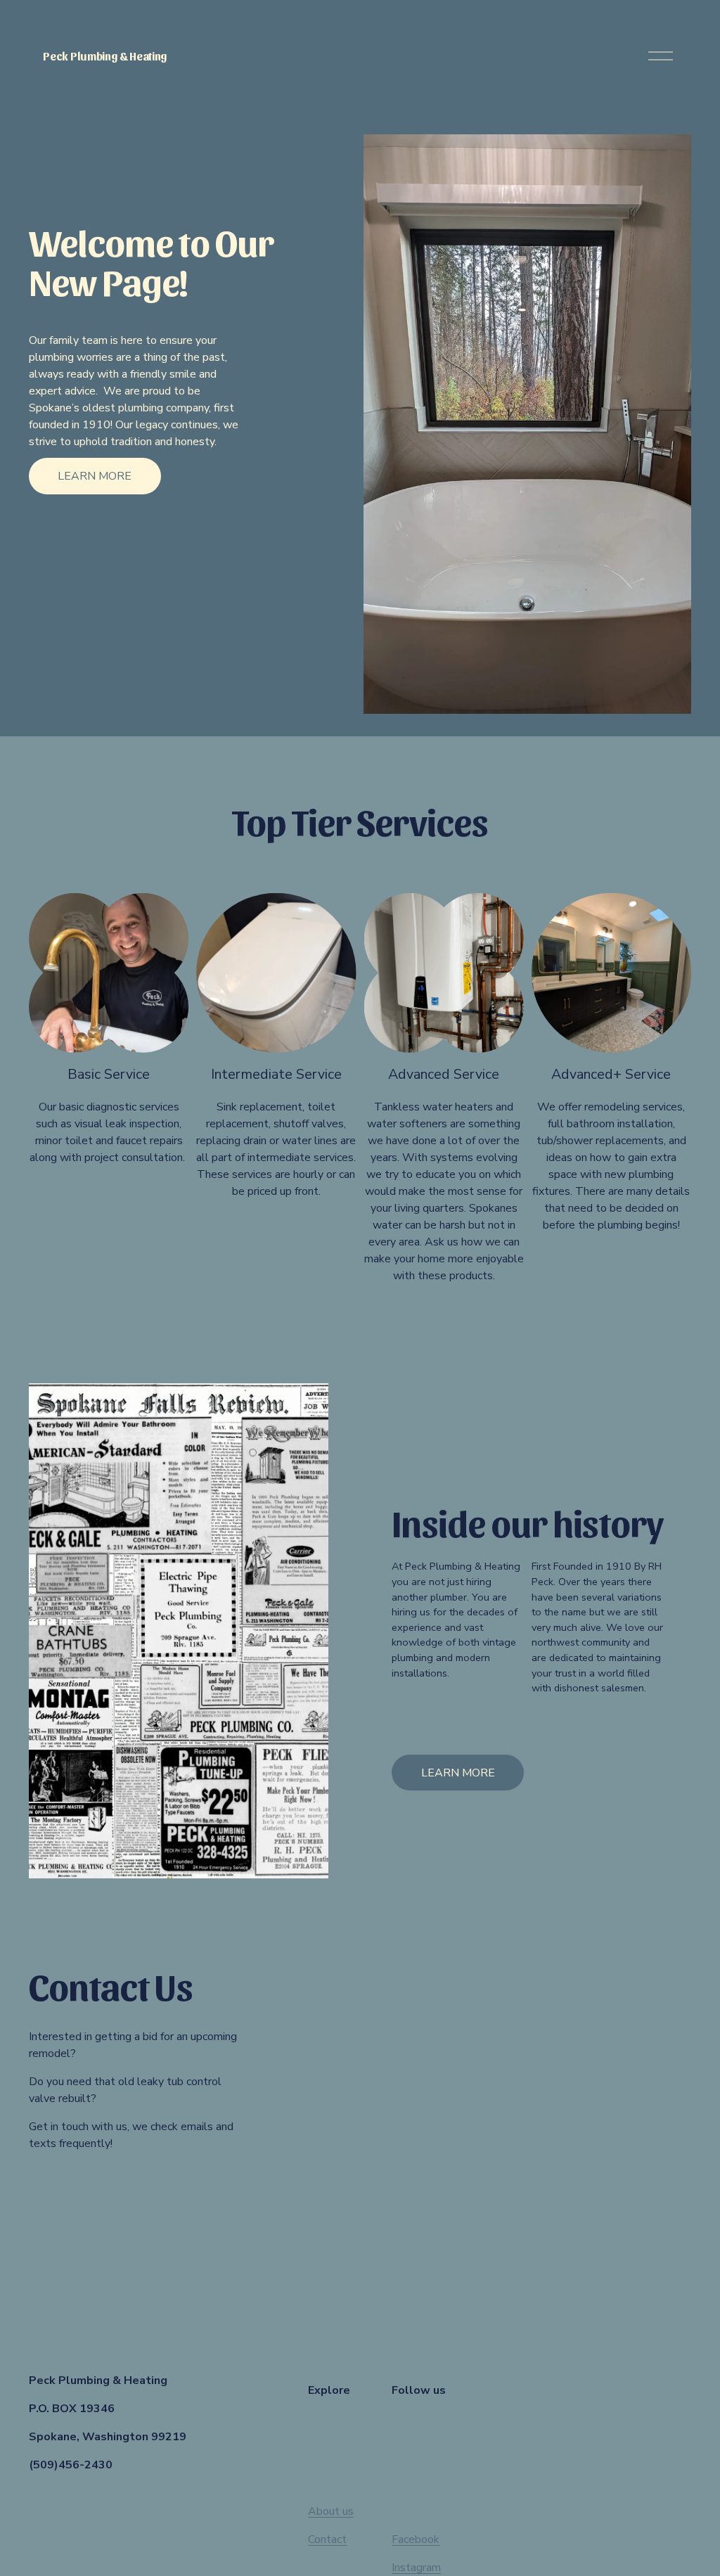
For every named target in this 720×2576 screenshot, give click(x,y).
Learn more (95, 476)
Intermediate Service (276, 1074)
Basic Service (109, 1074)
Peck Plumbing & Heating (105, 56)
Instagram (416, 2568)
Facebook (416, 2539)
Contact (327, 2539)
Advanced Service (444, 1074)
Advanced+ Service (611, 1074)
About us (331, 2511)
